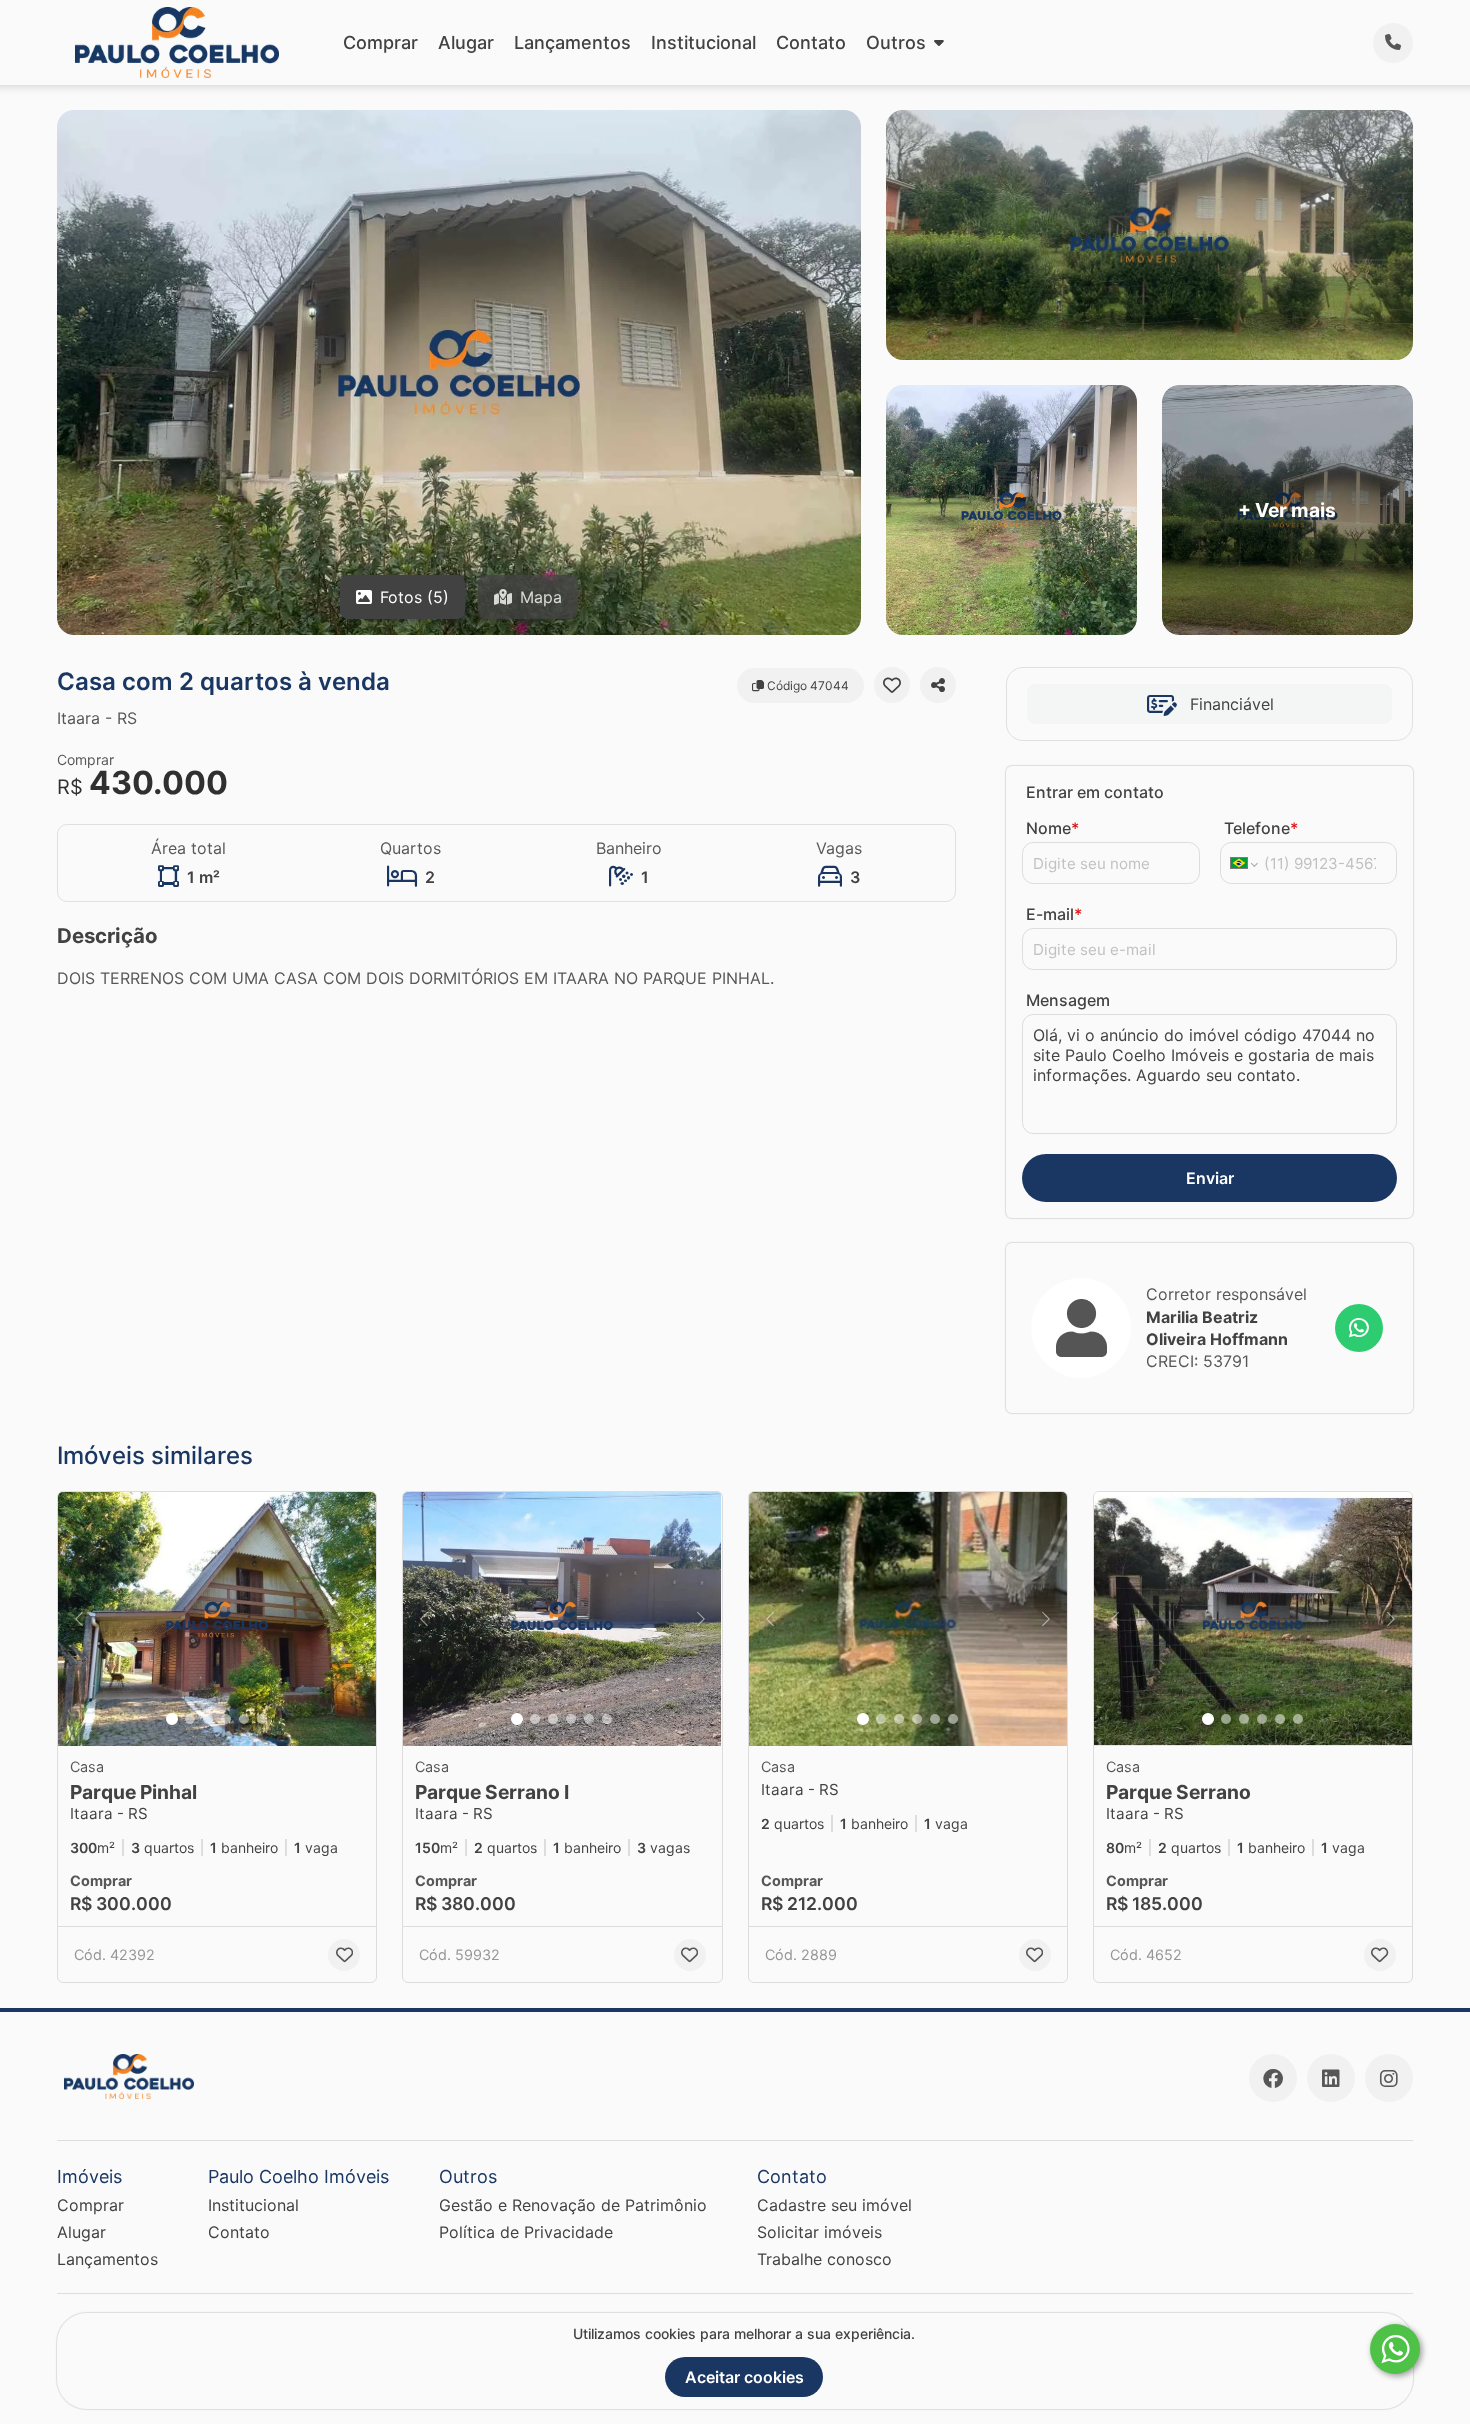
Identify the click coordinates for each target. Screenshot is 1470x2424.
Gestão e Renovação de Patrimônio (573, 2205)
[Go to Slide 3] (208, 1719)
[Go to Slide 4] (226, 1719)
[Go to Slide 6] (262, 1719)
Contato (811, 42)
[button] (217, 1619)
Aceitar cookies (744, 2377)
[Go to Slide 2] (190, 1719)
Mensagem (1068, 1000)
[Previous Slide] (79, 1619)
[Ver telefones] (1393, 43)
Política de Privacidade (526, 2232)
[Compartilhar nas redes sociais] (938, 685)
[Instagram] (1389, 2078)
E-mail (1054, 914)
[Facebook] (1273, 2078)
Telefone (1261, 828)
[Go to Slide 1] (172, 1719)
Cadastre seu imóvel (834, 2205)
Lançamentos (572, 42)
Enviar (1210, 1178)
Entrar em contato (1095, 792)
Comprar (380, 42)
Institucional (703, 42)
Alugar (466, 42)
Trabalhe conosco (824, 2259)
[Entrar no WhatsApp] (1359, 1328)
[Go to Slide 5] (244, 1719)
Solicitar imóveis (819, 2232)
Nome (1052, 828)
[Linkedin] (1331, 2078)
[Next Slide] (355, 1619)
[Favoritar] (892, 685)
